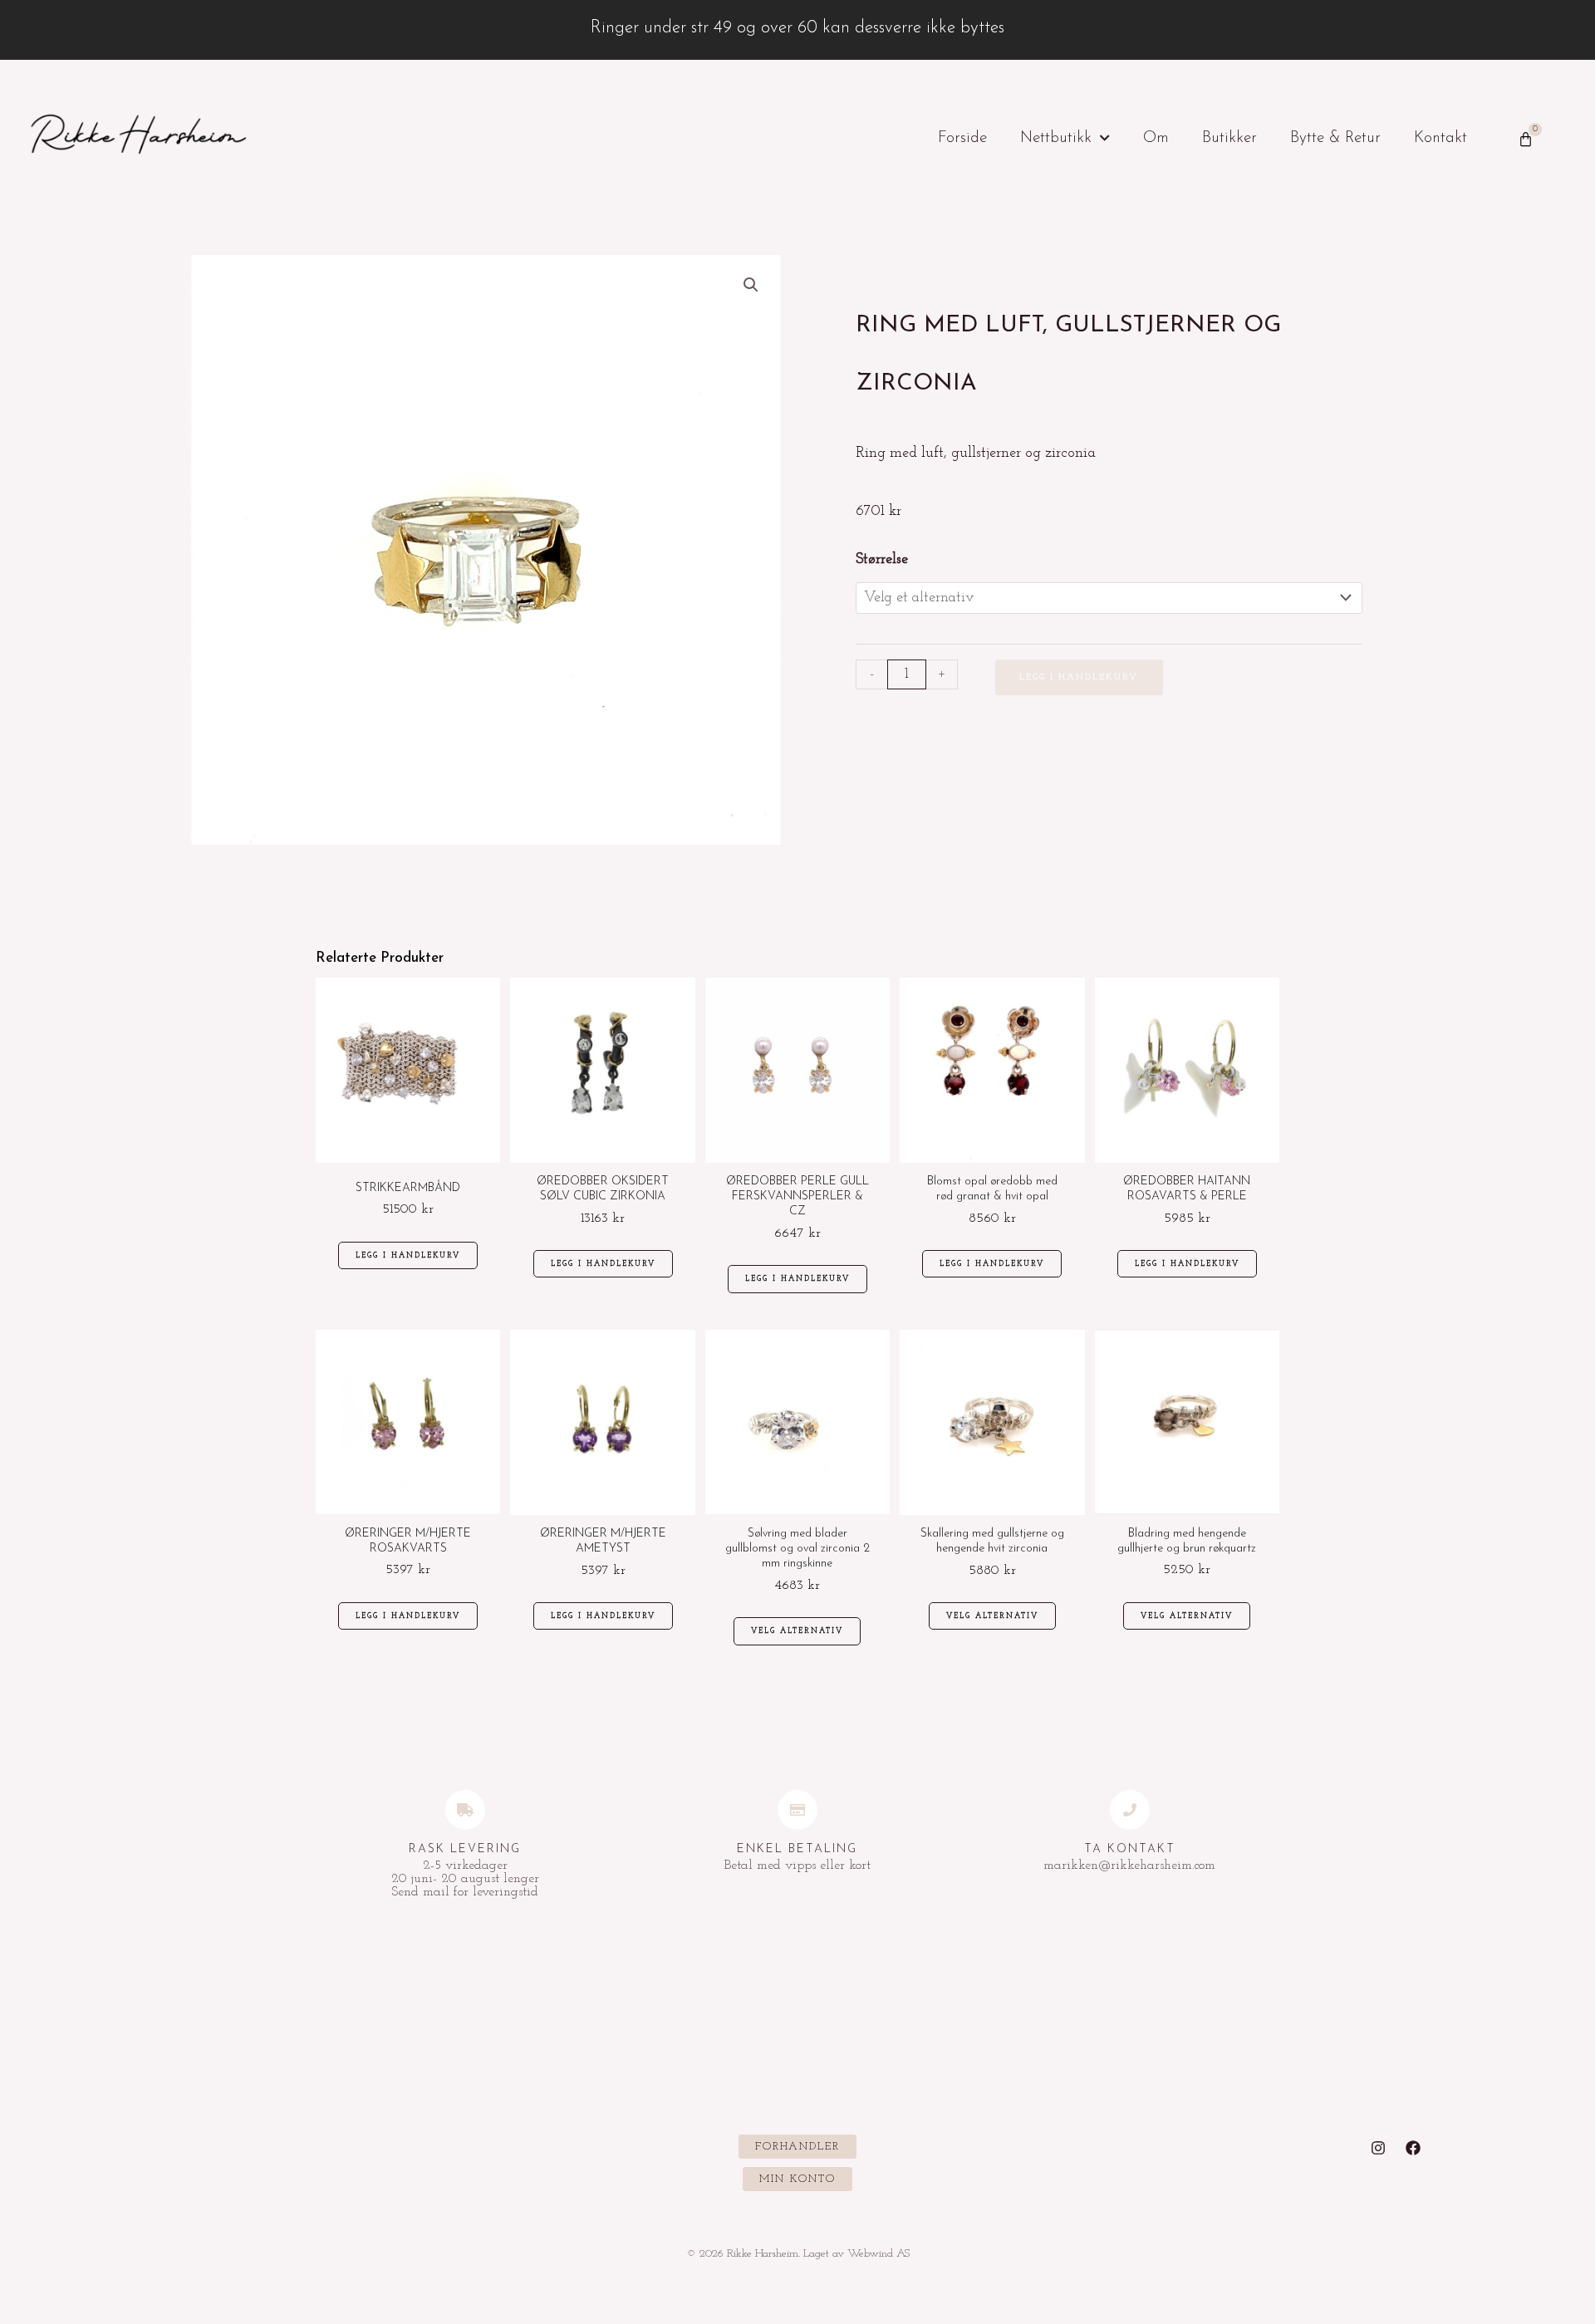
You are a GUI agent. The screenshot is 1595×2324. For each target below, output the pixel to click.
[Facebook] (1413, 2148)
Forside (962, 138)
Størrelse (882, 560)
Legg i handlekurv (1079, 677)
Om (1156, 138)
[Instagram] (1378, 2148)
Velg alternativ (797, 1631)
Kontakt (1440, 138)
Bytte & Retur (1335, 138)
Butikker (1229, 138)
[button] (751, 285)
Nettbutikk (1056, 138)
